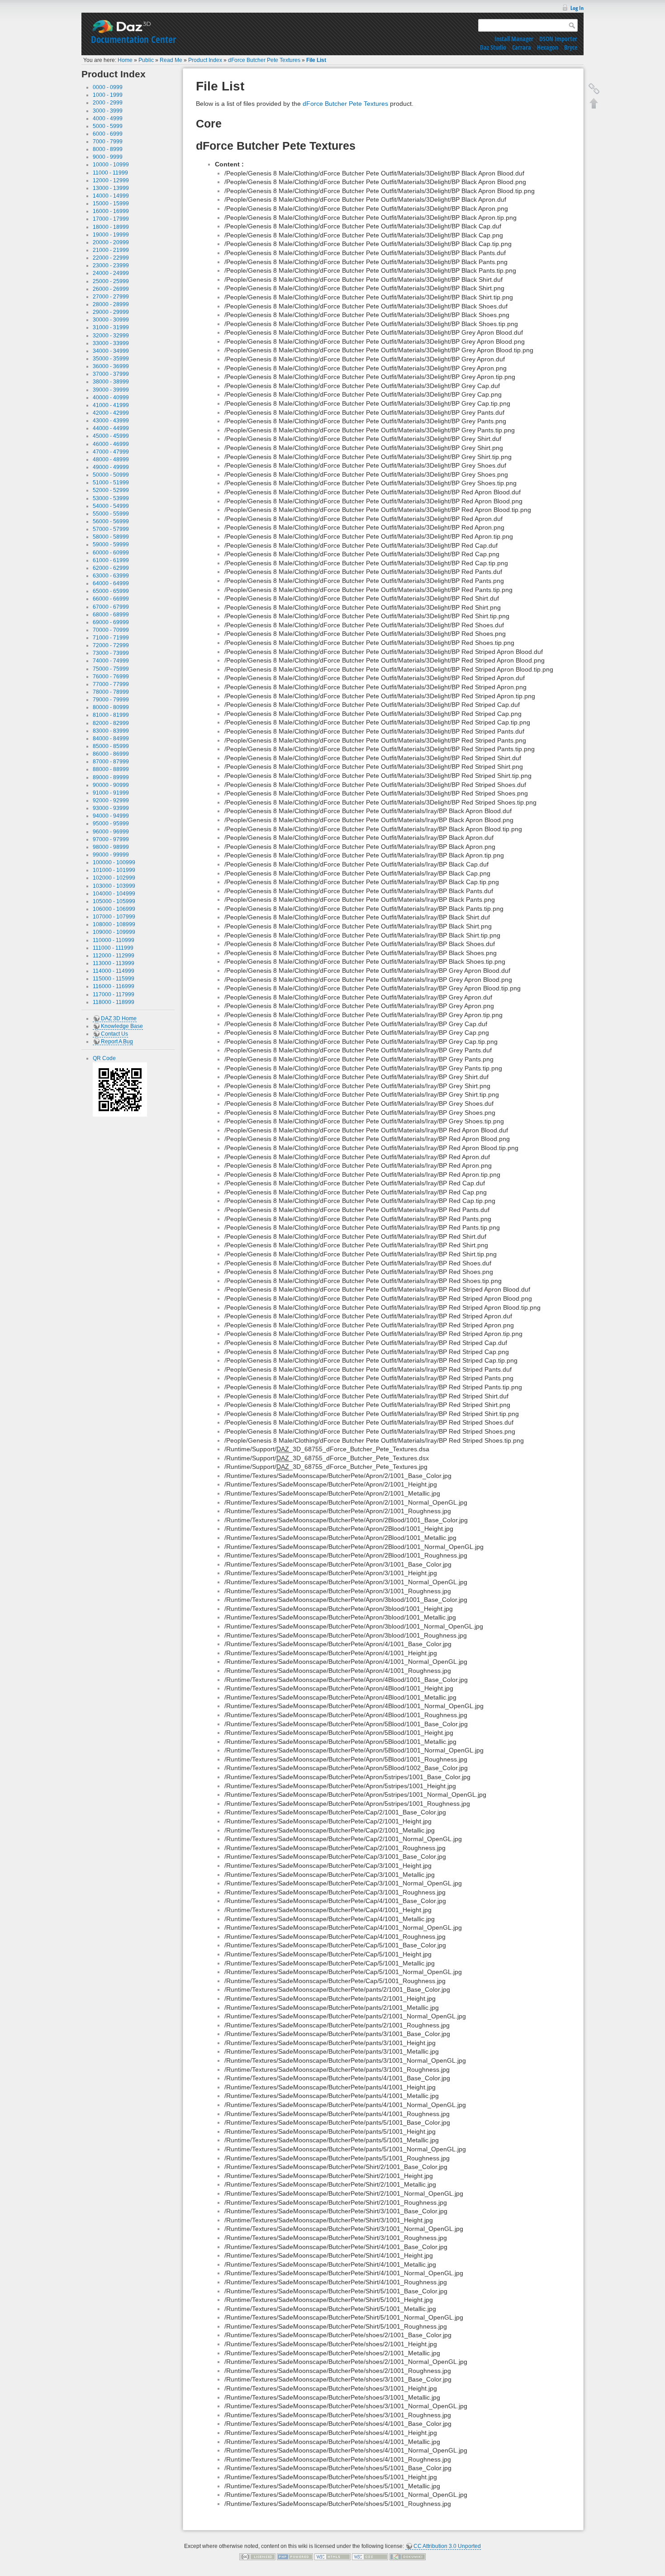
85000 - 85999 (111, 746)
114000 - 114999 (114, 971)
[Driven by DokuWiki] (408, 2557)
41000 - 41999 (111, 405)
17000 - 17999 (111, 219)
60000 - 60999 (111, 553)
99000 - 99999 (111, 855)
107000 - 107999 (114, 917)
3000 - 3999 (108, 111)
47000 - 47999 (111, 452)
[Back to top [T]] (594, 103)
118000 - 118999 (114, 1002)
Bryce (571, 47)
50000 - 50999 (111, 475)
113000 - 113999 (114, 963)
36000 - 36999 (111, 366)
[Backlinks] (594, 89)
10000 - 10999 (111, 165)
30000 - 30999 (111, 320)
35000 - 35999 (111, 359)
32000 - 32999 (111, 336)
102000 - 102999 (114, 878)
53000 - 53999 (111, 498)
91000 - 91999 (111, 793)
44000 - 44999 (111, 428)
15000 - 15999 (111, 204)
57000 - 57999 (111, 529)
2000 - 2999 (108, 103)
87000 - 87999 (111, 762)
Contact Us (114, 1034)
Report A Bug (117, 1042)
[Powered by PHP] (295, 2557)
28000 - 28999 (111, 304)
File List (316, 60)
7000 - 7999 (108, 142)
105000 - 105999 (114, 901)
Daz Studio (493, 47)
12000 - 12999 (111, 180)
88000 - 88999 (111, 769)
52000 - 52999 (111, 490)
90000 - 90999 (111, 785)
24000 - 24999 (111, 273)
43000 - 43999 (111, 421)
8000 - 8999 (108, 149)
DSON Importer (558, 39)
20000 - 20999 (111, 242)
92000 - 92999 (111, 800)
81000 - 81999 (111, 715)
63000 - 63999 (111, 576)
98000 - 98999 (111, 847)
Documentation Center (133, 39)
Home (125, 60)
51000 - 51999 (111, 483)
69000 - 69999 (111, 622)
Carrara (522, 47)
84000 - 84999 (111, 739)
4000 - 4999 (108, 118)
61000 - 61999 (111, 560)
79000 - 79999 (111, 700)
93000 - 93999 (111, 808)
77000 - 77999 (111, 684)
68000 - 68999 (111, 615)
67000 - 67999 (111, 607)
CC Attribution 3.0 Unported (447, 2546)
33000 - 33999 (111, 343)
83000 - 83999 (111, 731)
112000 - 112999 (114, 956)
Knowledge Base (122, 1026)
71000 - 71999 (111, 638)
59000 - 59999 (111, 545)
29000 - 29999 (111, 312)
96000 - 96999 (111, 832)
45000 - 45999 (111, 436)
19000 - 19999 (111, 235)
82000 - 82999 (111, 723)
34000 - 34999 (111, 351)
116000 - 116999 (114, 986)
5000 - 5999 (108, 126)
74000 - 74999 (111, 661)
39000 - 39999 (111, 390)
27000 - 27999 (111, 297)
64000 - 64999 (111, 583)
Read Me (171, 60)
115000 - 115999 (114, 979)
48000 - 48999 (111, 459)
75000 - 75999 (111, 669)
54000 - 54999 (111, 506)
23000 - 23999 (111, 265)
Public (146, 60)
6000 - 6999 (108, 134)
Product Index (205, 60)
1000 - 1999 (108, 95)
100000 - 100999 (114, 862)
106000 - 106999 (114, 909)
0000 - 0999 (108, 87)
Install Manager (514, 39)
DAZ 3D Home (119, 1018)
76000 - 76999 (111, 677)
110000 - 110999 (114, 940)
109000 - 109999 (114, 932)
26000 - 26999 (111, 289)
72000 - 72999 (111, 645)
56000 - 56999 (111, 521)
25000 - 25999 (111, 281)
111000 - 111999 (113, 948)
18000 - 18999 (111, 227)
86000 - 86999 (111, 754)
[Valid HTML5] (332, 2557)
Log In (577, 8)
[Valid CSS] (370, 2557)
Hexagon (548, 47)
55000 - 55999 (111, 514)
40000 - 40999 (111, 398)
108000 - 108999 (114, 924)
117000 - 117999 (114, 994)
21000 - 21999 (111, 250)
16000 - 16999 (111, 211)
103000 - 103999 (114, 886)
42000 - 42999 (111, 413)
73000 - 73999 (111, 653)
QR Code (104, 1058)
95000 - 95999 (111, 824)
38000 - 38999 (111, 382)
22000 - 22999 (111, 258)
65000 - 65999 (111, 591)
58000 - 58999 (111, 537)
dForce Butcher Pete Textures (264, 60)
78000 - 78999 (111, 692)
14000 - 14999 (111, 196)
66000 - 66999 (111, 599)
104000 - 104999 (114, 894)
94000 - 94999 (111, 816)
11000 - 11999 (110, 173)
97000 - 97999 (111, 839)
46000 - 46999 (111, 444)
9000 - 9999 (108, 157)
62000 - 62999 (111, 568)
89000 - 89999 (111, 777)
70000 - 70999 (111, 630)
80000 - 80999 (111, 707)
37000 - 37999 (111, 374)
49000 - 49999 (111, 467)
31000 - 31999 (111, 327)
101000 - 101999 (114, 870)
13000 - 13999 (111, 188)
